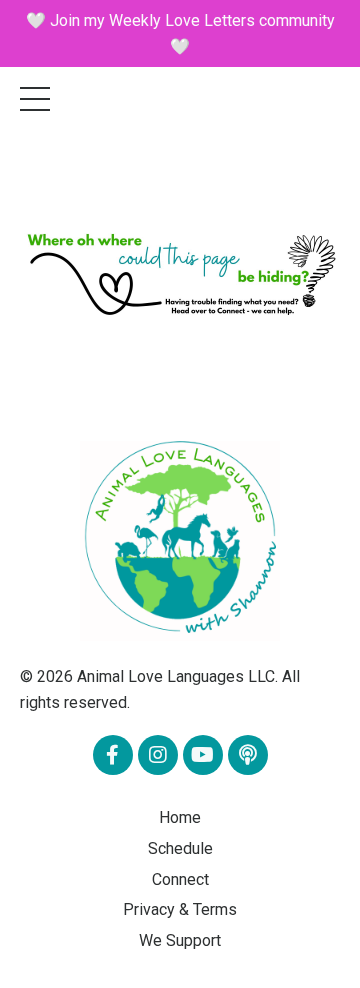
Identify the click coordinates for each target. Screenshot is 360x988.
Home (180, 817)
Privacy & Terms (180, 909)
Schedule (180, 848)
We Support (180, 940)
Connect (180, 879)
